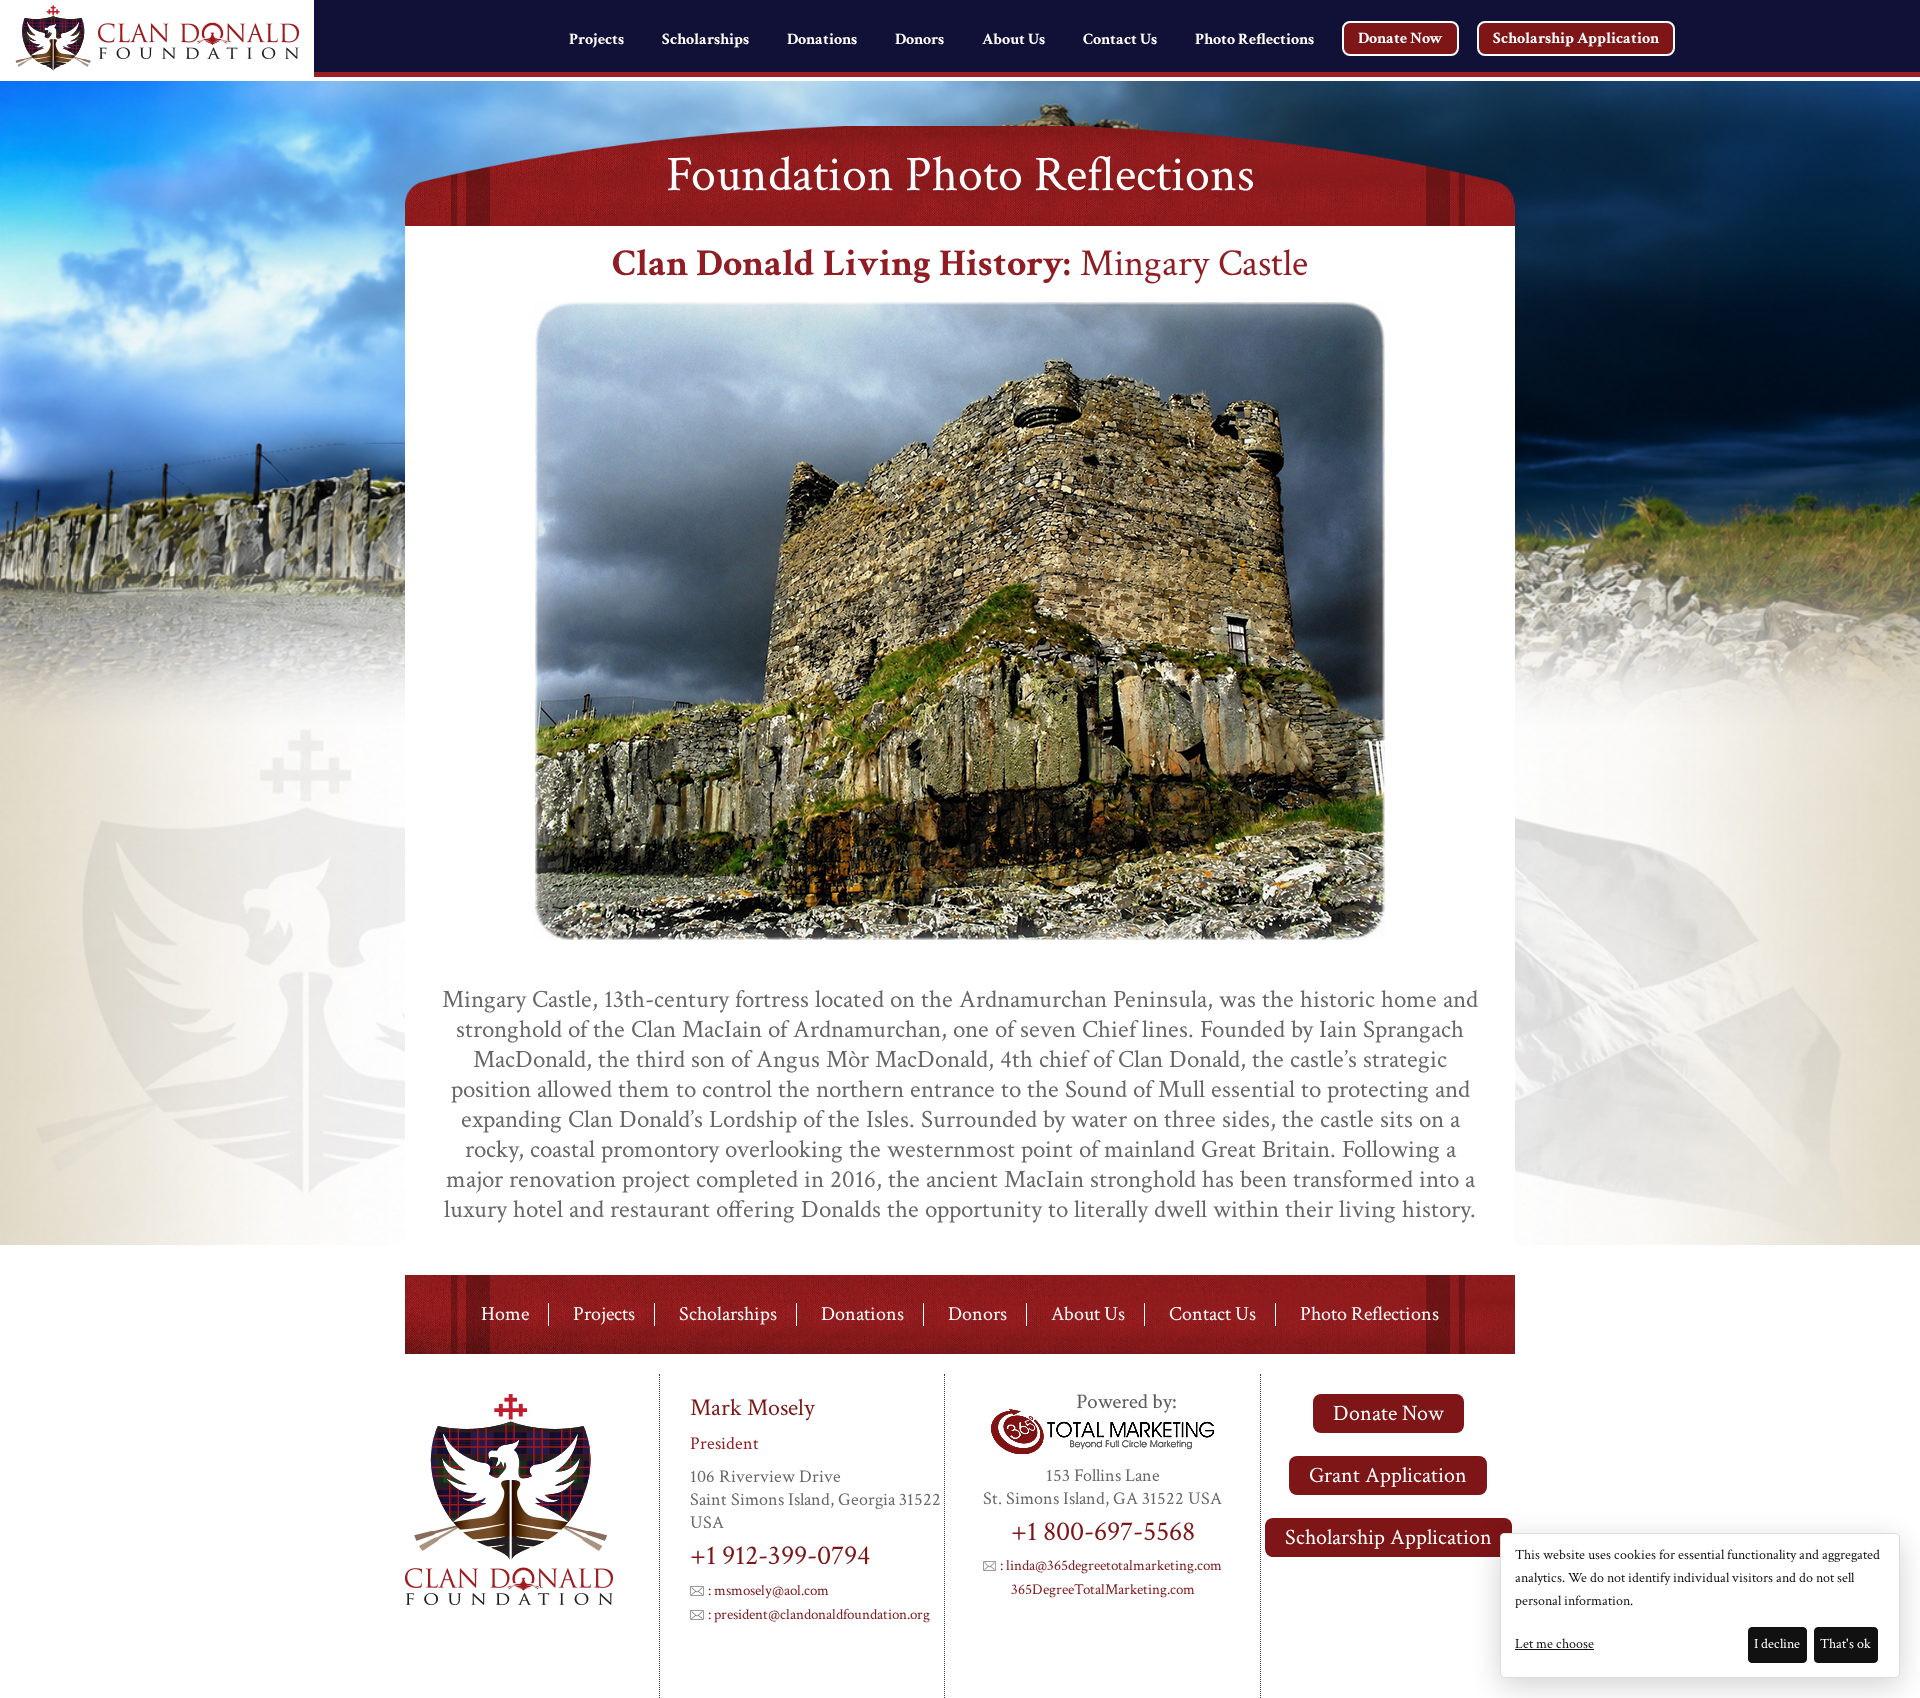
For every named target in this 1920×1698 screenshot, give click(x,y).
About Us (1013, 39)
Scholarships (705, 39)
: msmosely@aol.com (768, 1590)
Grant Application (1388, 1475)
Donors (919, 39)
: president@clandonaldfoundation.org (819, 1614)
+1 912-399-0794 (780, 1555)
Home (505, 1314)
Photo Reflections (1254, 39)
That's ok (1845, 1644)
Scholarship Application (1576, 38)
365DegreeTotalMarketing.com (1103, 1589)
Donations (822, 39)
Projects (596, 39)
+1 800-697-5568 (1103, 1531)
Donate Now (1400, 38)
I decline (1777, 1644)
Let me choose (1554, 1644)
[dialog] (1700, 1605)
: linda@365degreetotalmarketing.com (1111, 1565)
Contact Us (1120, 39)
